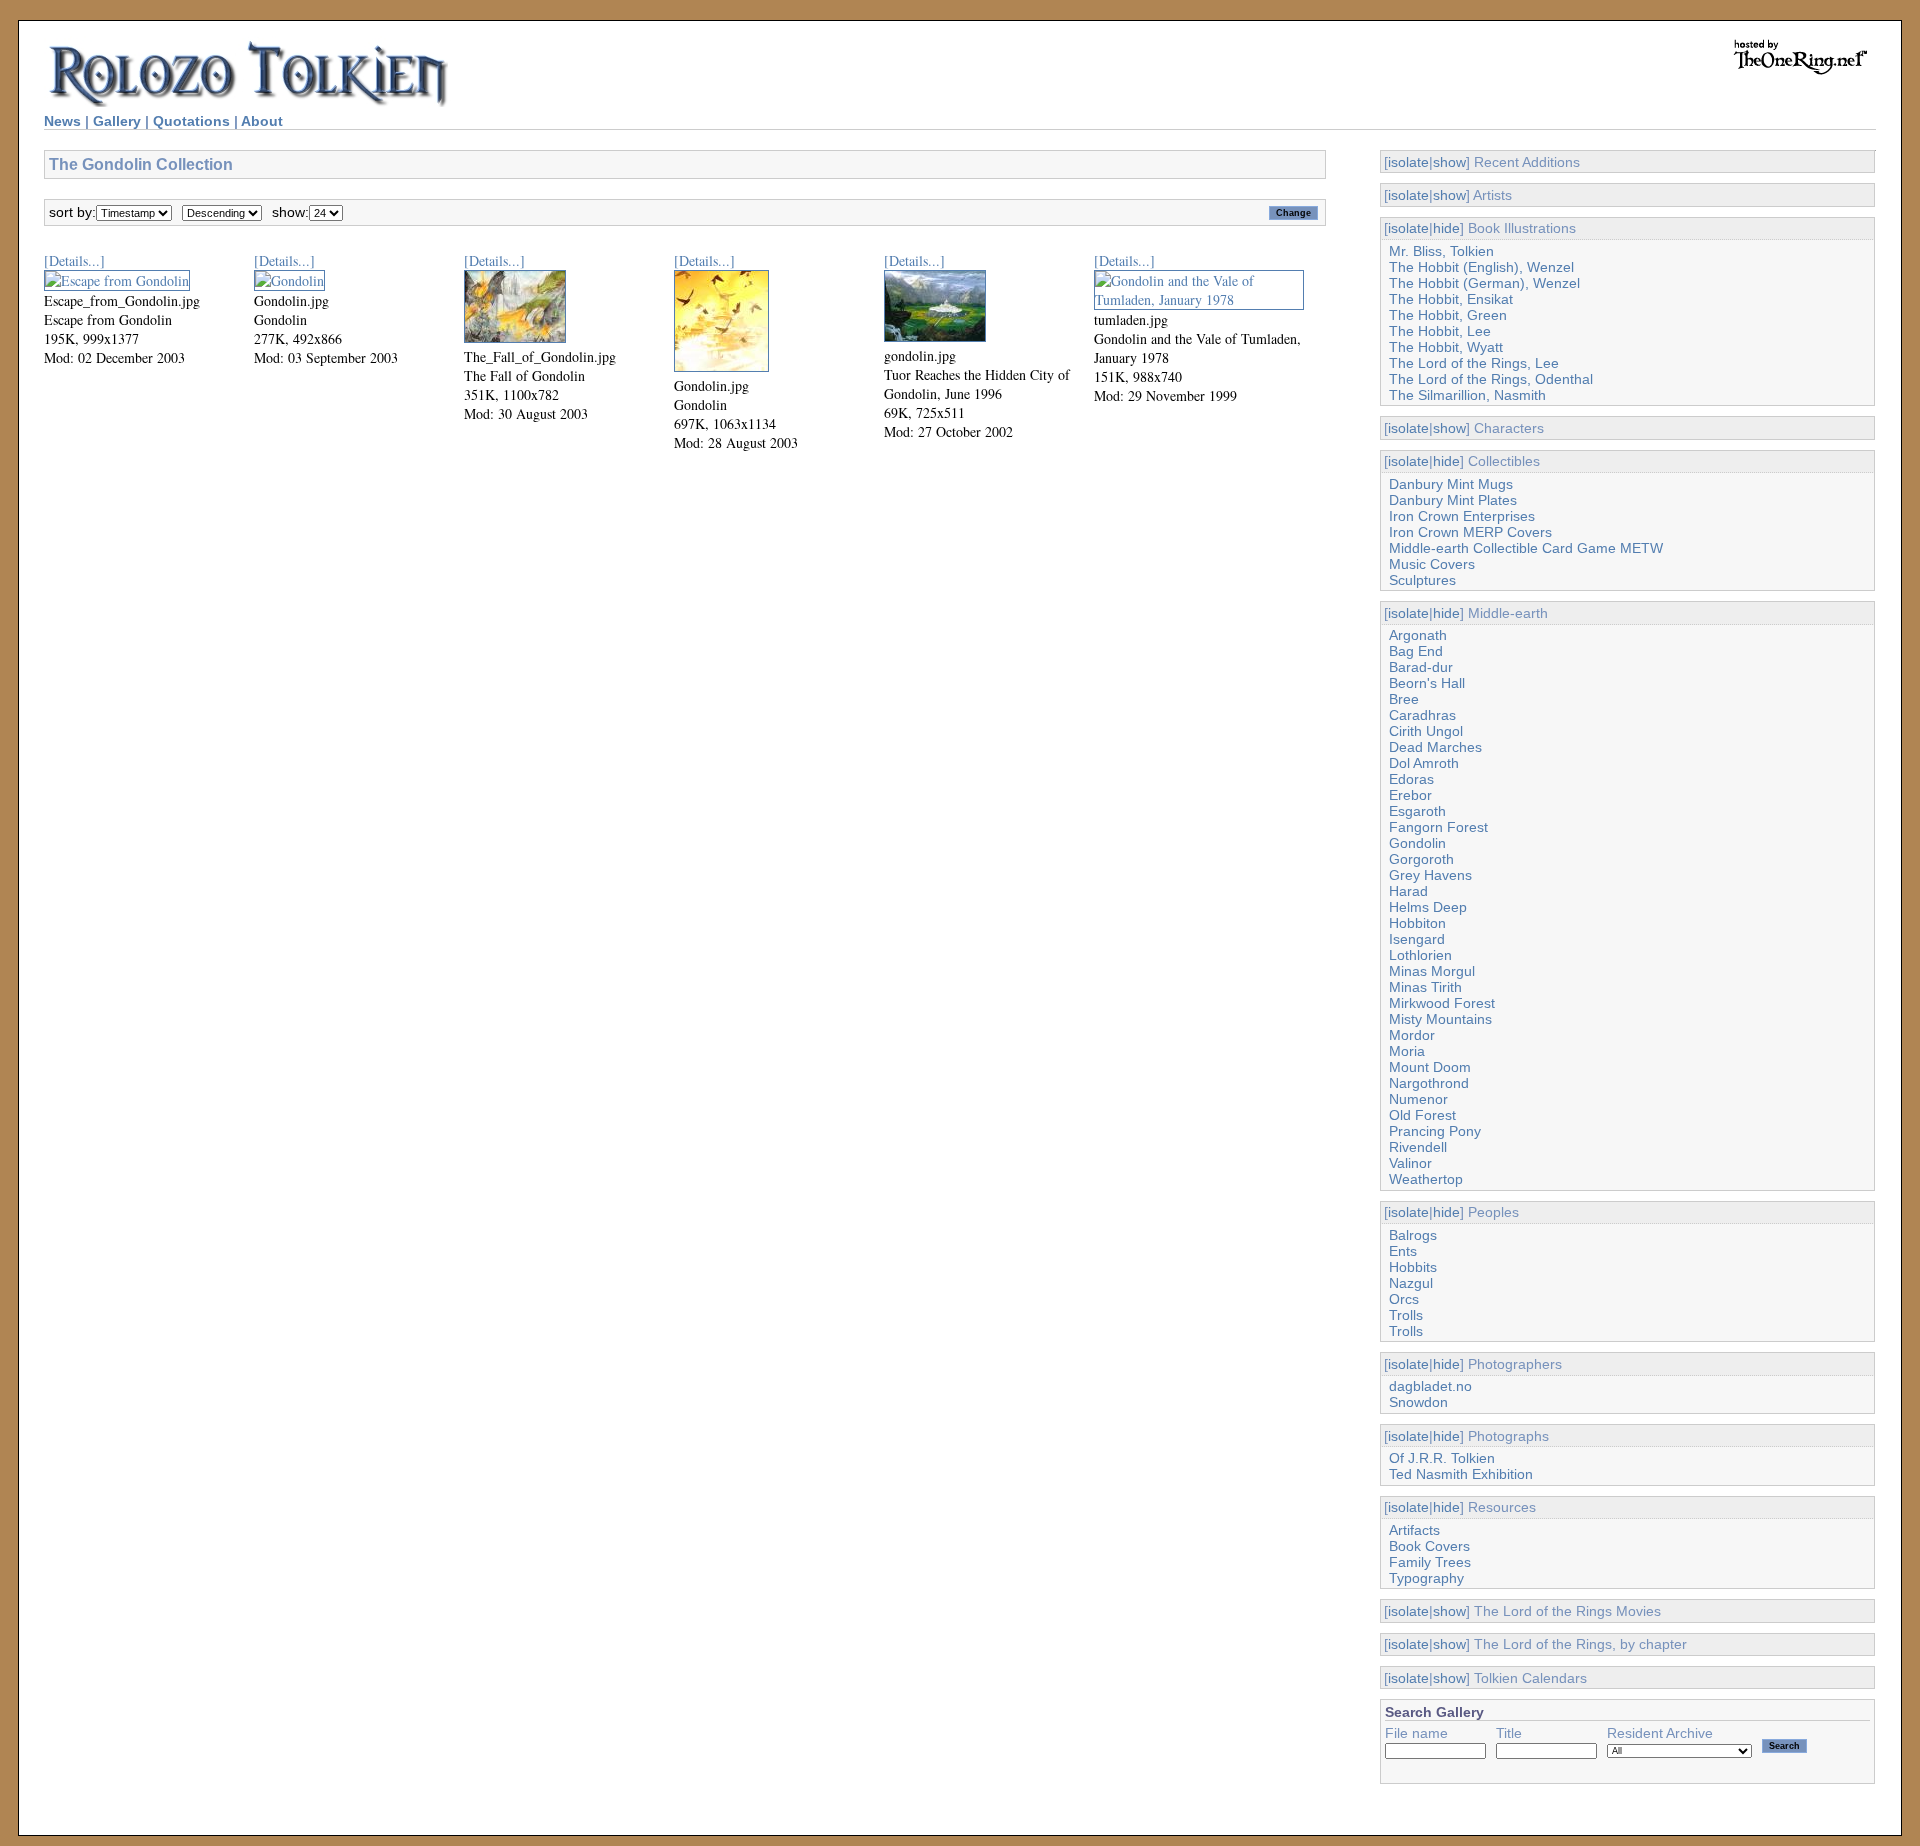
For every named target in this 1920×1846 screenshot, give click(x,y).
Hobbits (1413, 1267)
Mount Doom (1430, 1067)
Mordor (1412, 1035)
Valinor (1410, 1163)
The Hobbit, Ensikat (1451, 299)
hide (1446, 228)
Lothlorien (1420, 955)
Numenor (1418, 1099)
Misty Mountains (1440, 1019)
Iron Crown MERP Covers (1470, 532)
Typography (1426, 1578)
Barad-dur (1421, 667)
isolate (1408, 162)
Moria (1407, 1051)
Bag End (1416, 651)
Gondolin (1417, 843)
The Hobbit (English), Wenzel (1481, 267)
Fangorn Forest (1438, 827)
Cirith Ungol (1426, 731)
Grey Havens (1430, 875)
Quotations (191, 121)
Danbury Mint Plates (1453, 500)
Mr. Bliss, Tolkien (1441, 251)
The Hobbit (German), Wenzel (1484, 283)
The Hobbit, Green (1448, 315)
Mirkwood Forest (1442, 1003)
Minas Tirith (1425, 987)
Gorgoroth (1421, 859)
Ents (1403, 1251)
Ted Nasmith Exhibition (1461, 1474)
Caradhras (1422, 715)
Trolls (1406, 1315)
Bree (1404, 699)
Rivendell (1418, 1147)
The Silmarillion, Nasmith (1467, 395)
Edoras (1411, 779)
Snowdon (1418, 1402)
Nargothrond (1429, 1083)
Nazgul (1411, 1283)
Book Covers (1429, 1546)
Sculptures (1422, 580)
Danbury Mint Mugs (1451, 484)
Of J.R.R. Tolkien (1442, 1458)
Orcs (1404, 1299)
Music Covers (1432, 564)
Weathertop (1426, 1179)
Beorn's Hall (1427, 683)
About (262, 121)
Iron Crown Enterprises (1462, 516)
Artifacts (1414, 1530)
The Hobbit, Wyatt (1446, 347)
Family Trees (1430, 1562)
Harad (1408, 891)
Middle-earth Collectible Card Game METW (1526, 548)
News (62, 121)
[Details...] (74, 260)
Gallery (117, 121)
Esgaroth (1417, 811)
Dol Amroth (1424, 763)
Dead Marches (1435, 747)
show (1449, 162)
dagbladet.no (1430, 1386)
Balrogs (1413, 1235)
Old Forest (1422, 1115)
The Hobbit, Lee (1440, 331)
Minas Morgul (1432, 971)
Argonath (1418, 635)
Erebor (1410, 795)
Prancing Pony (1435, 1131)
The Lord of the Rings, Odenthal (1491, 379)
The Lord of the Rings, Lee (1474, 363)
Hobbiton (1417, 923)
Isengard (1417, 939)
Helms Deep (1428, 907)
